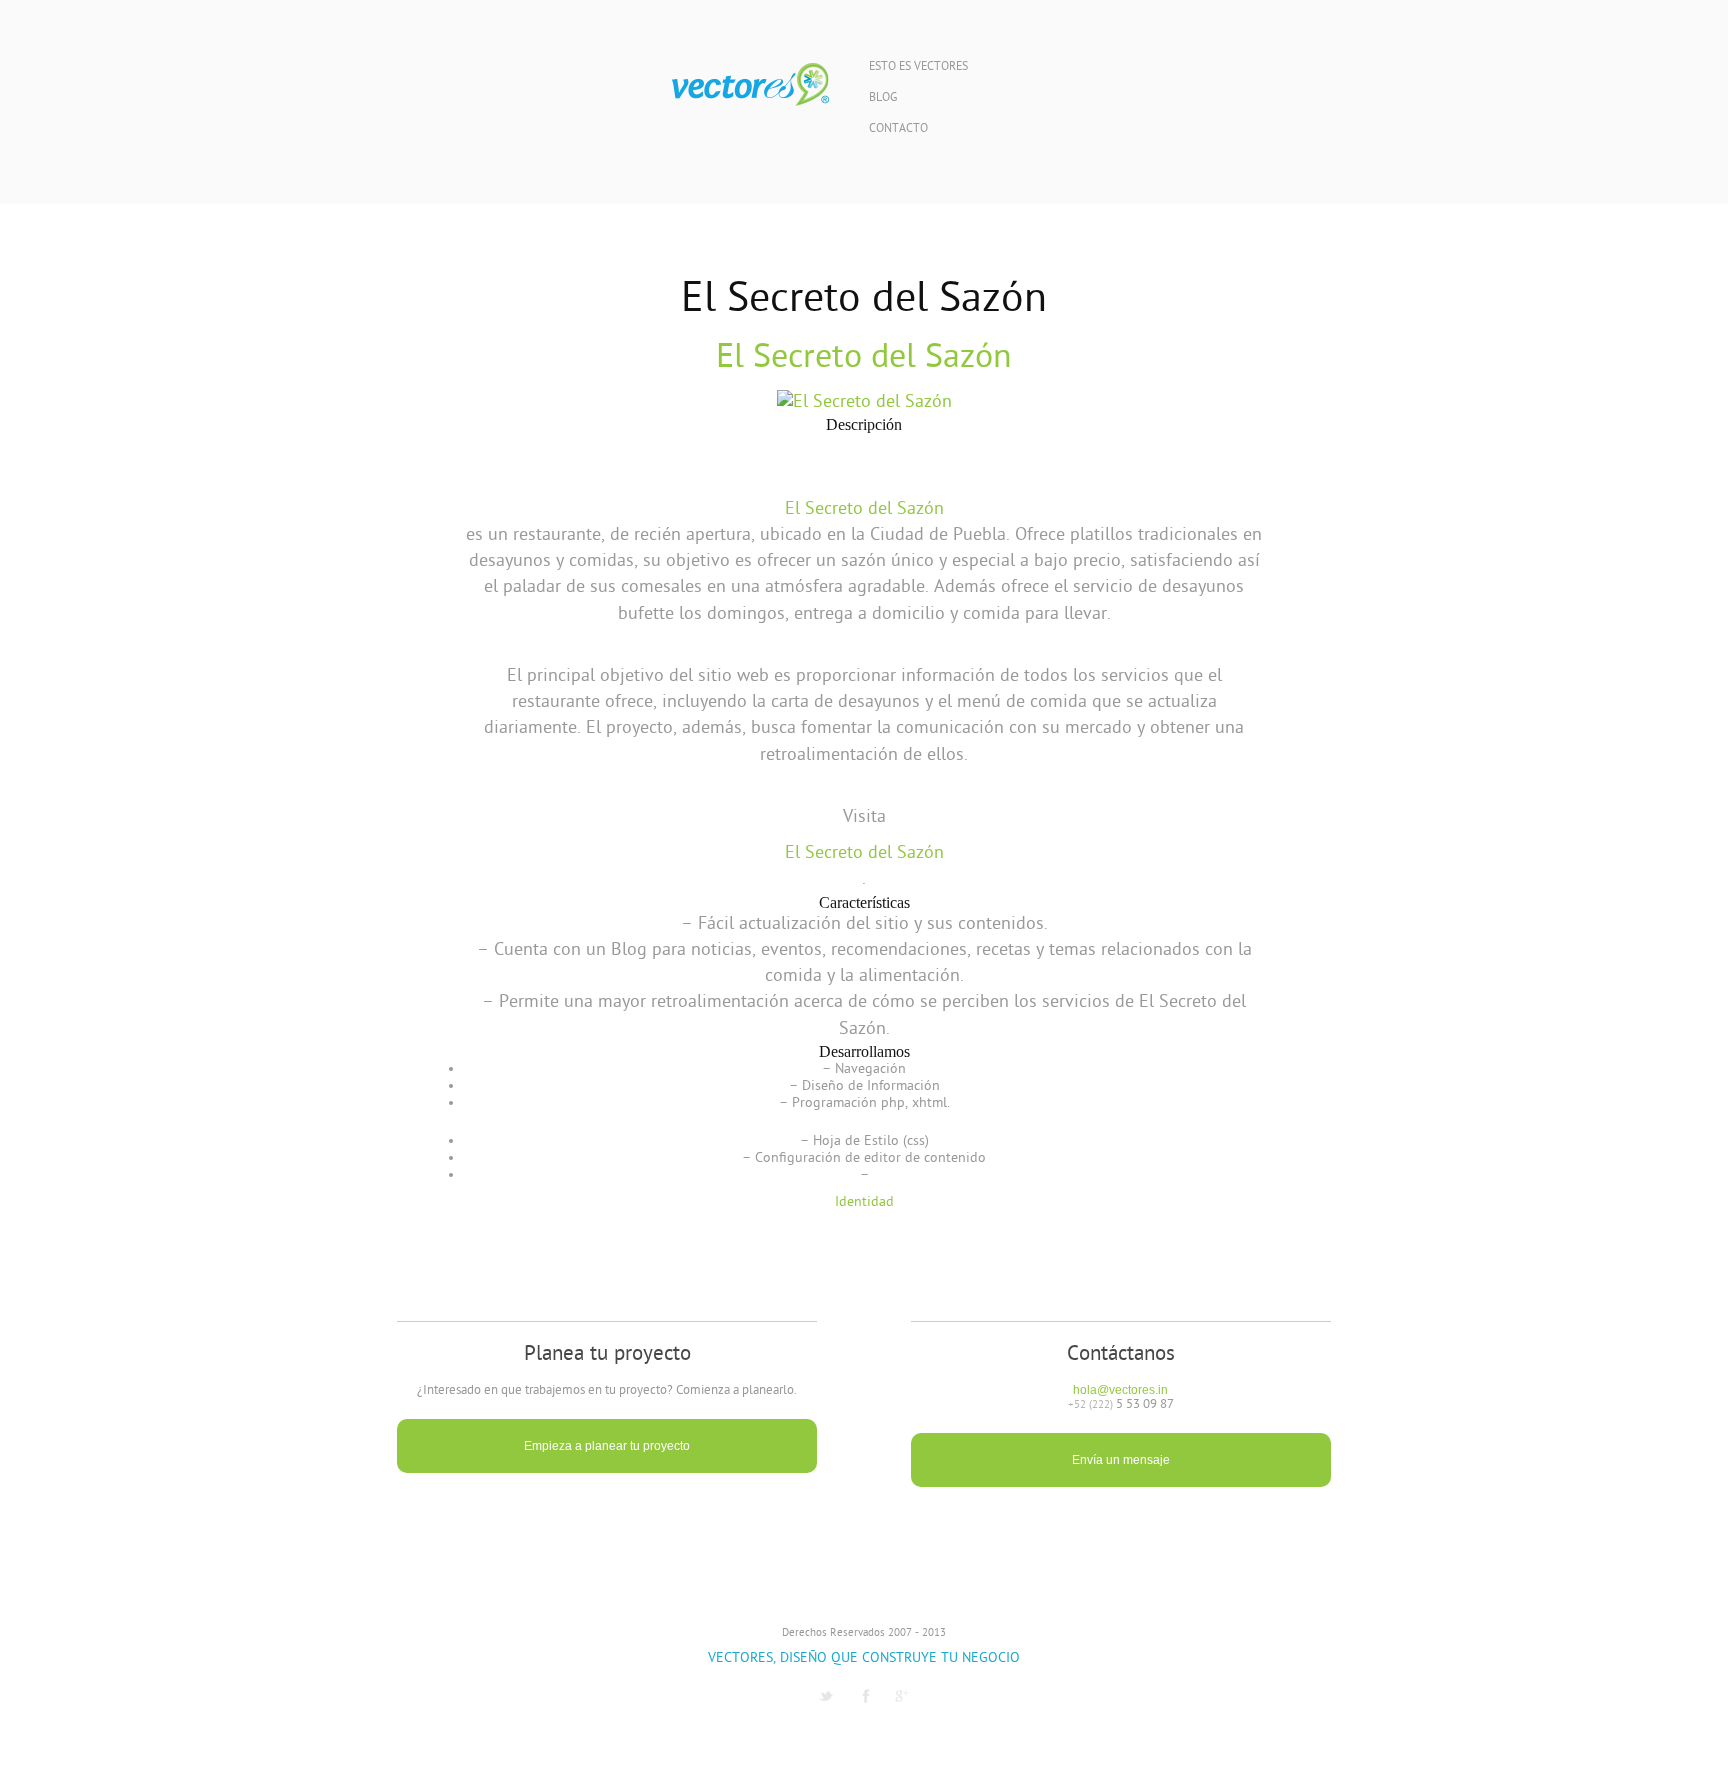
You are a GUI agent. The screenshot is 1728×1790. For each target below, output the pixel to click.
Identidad (864, 1202)
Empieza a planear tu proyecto (607, 1446)
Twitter (826, 1696)
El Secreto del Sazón (864, 358)
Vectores (750, 85)
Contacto (898, 129)
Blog (883, 98)
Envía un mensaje (1121, 1460)
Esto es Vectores (918, 67)
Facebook (866, 1696)
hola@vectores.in (1120, 1390)
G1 (902, 1696)
